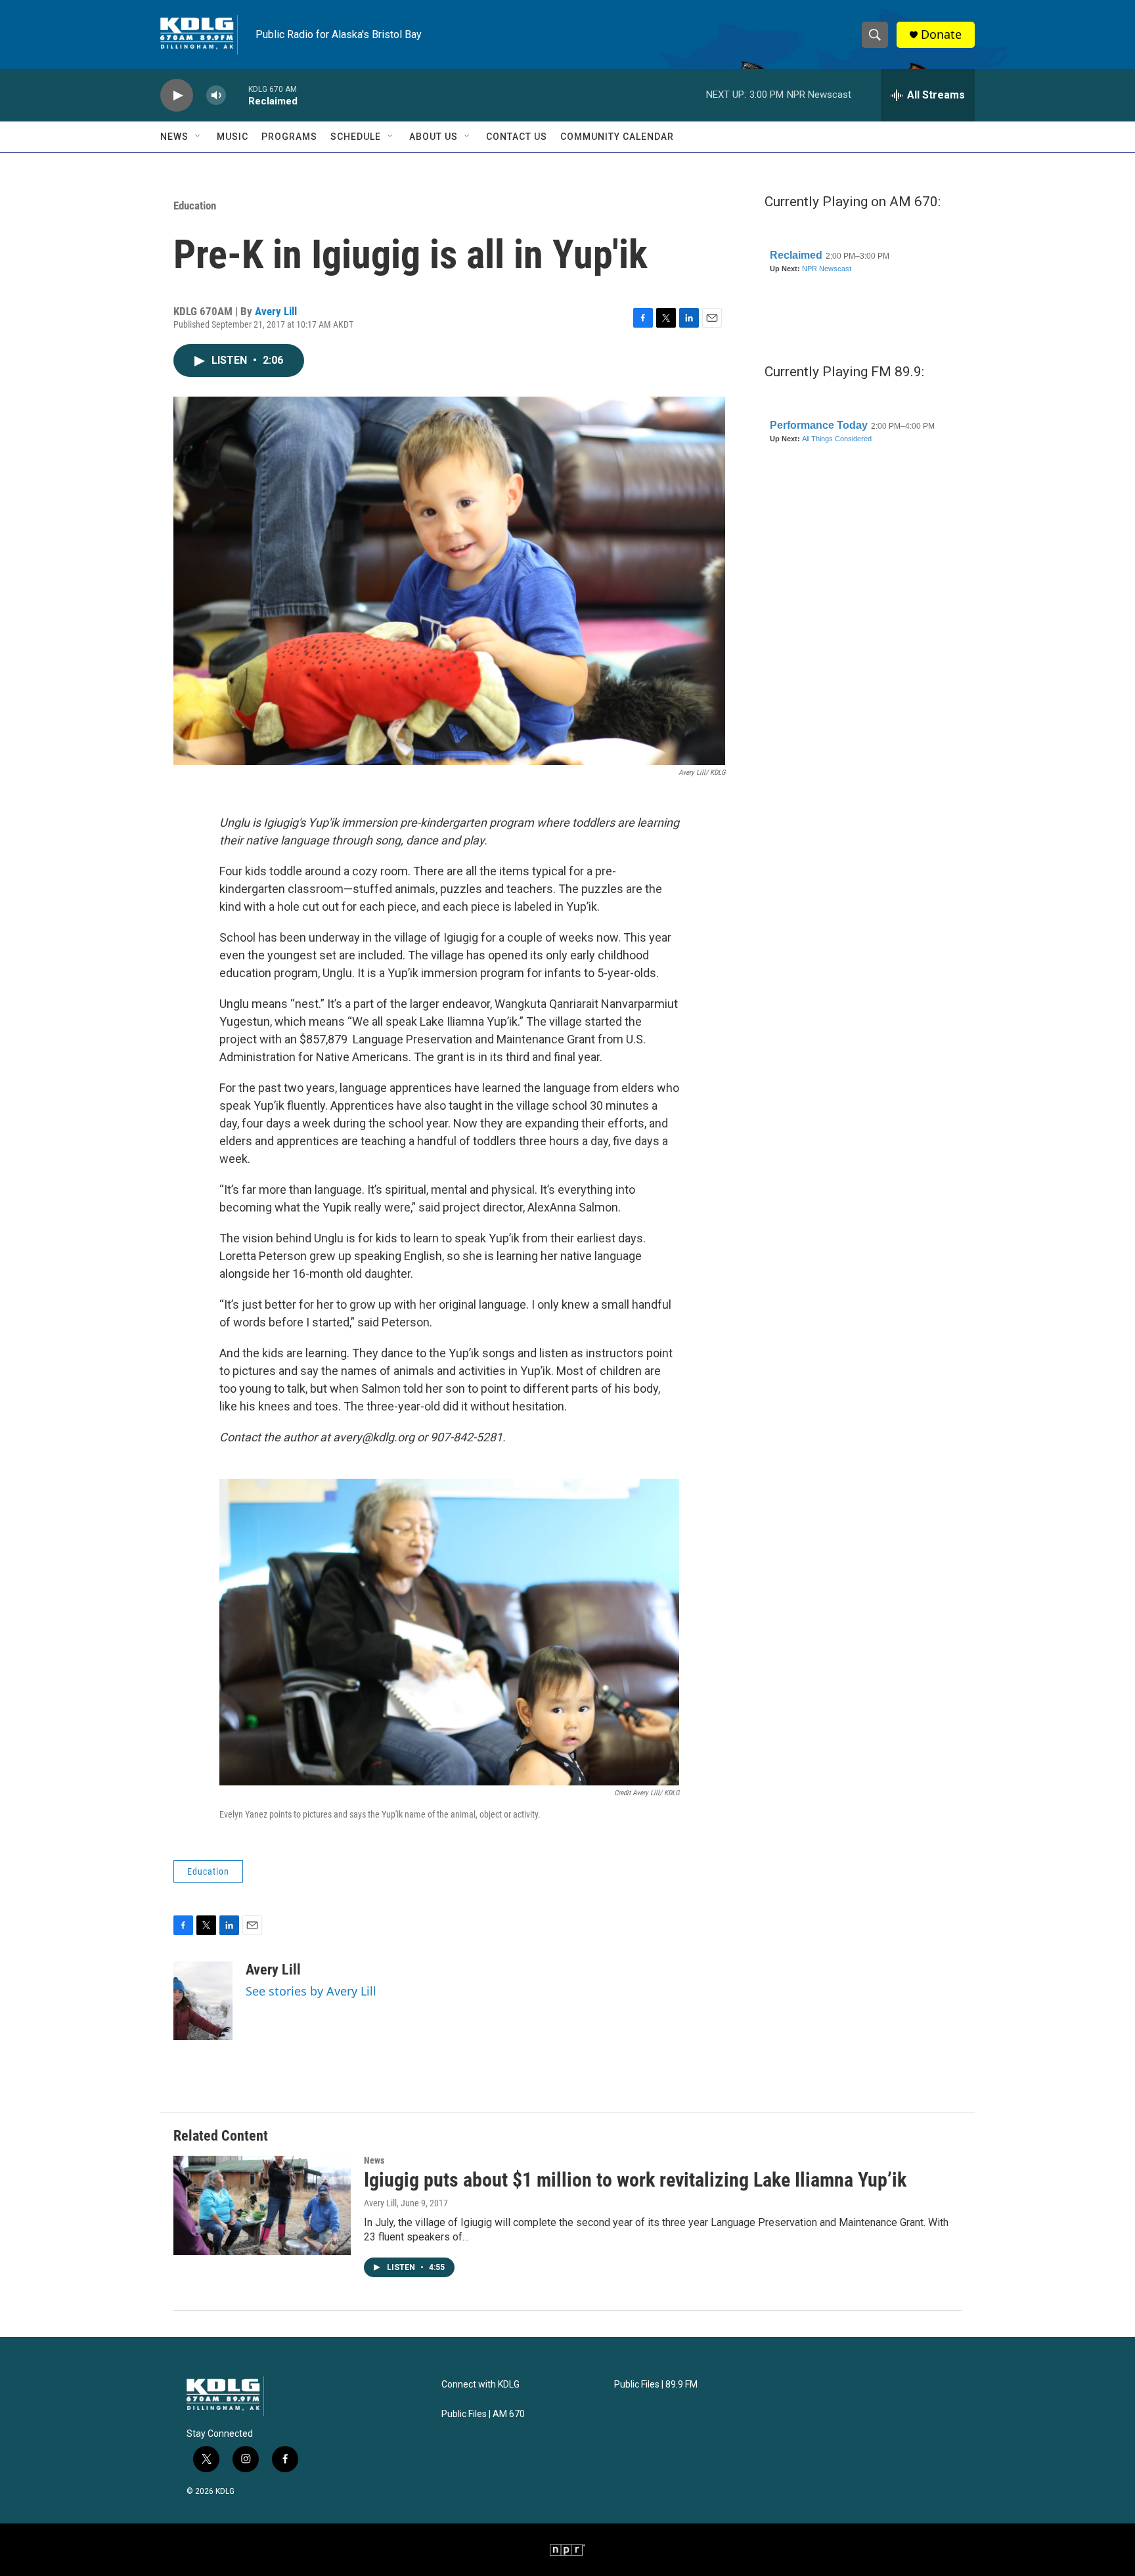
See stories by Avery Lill (311, 1991)
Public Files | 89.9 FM (656, 2385)
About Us (434, 137)
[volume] (216, 96)
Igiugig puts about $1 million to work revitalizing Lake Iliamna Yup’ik (635, 2180)
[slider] (237, 95)
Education (195, 206)
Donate (941, 34)
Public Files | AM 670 (483, 2414)
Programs (289, 137)
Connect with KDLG (480, 2385)
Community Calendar (617, 137)
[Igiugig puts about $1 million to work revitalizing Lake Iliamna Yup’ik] (262, 2205)
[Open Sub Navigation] (198, 137)
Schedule (356, 137)
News (174, 137)
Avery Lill (276, 311)
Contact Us (517, 137)
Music (233, 137)
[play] (177, 96)
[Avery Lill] (203, 2001)
